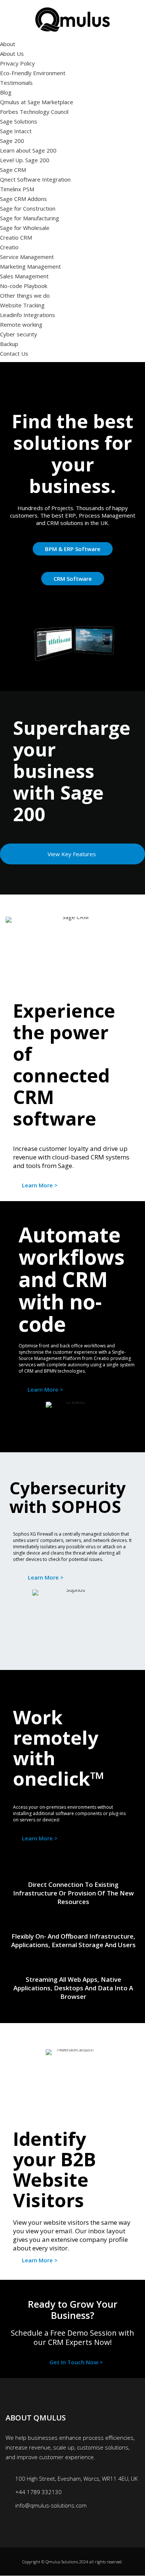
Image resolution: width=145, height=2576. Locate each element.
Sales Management (24, 276)
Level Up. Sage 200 (25, 160)
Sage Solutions (19, 121)
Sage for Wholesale (25, 228)
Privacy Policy (17, 63)
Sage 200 (12, 141)
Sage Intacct (16, 131)
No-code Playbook (24, 286)
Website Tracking (22, 305)
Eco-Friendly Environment (33, 73)
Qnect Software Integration (35, 179)
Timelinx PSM (17, 189)
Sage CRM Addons (23, 199)
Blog (6, 92)
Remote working (21, 324)
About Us (12, 54)
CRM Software (73, 579)
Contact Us (14, 353)
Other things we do (25, 295)
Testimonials (16, 83)
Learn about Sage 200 (28, 150)
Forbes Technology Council (34, 112)
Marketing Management (30, 266)
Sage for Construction (28, 208)
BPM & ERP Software (73, 549)
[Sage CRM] (72, 943)
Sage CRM (13, 170)
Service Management (27, 257)
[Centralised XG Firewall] (72, 1630)
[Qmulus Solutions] (72, 19)
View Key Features (72, 854)
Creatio (9, 247)
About (8, 44)
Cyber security (19, 334)
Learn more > (40, 1185)
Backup (9, 344)
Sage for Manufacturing (30, 218)
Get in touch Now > (76, 2362)
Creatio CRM (16, 237)
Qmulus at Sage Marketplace (37, 102)
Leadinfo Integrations (28, 315)
